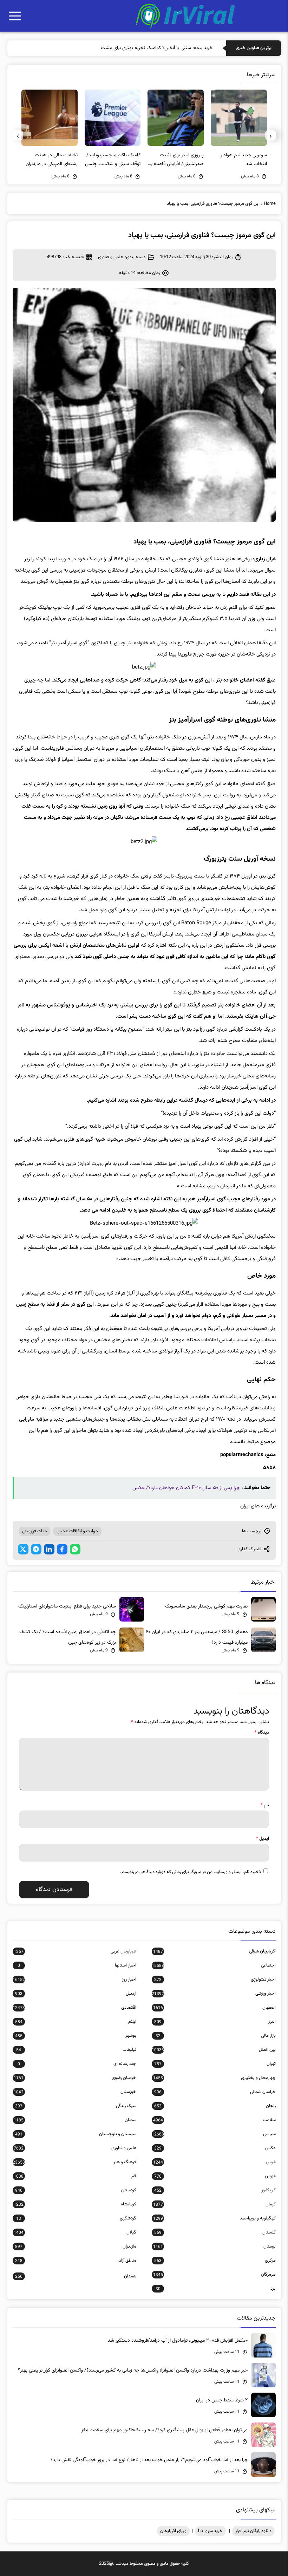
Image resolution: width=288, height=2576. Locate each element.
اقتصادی (74, 2008)
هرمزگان (214, 2275)
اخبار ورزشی (214, 1994)
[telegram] (36, 1549)
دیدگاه (262, 1733)
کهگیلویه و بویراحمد (214, 2218)
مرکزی (215, 2261)
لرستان (214, 2246)
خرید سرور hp (210, 2531)
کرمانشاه (75, 2204)
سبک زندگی (76, 2106)
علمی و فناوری (110, 257)
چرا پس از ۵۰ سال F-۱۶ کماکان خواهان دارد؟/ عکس (186, 1488)
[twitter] (23, 1549)
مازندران (76, 2246)
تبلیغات (76, 2050)
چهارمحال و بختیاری (214, 2078)
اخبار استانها (77, 1965)
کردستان (76, 2190)
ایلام (76, 2022)
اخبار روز (74, 1980)
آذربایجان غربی (75, 1951)
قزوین (215, 2176)
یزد (215, 2289)
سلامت (214, 2120)
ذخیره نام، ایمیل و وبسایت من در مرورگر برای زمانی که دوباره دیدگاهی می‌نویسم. (191, 1872)
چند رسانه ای (77, 2064)
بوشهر (76, 2036)
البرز (215, 2022)
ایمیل (263, 1839)
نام (265, 1805)
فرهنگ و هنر (74, 2162)
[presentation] (270, 135)
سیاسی (214, 2134)
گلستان (215, 2232)
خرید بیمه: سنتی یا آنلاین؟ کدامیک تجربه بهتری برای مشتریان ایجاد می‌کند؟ (141, 48)
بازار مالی (215, 2036)
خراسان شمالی (215, 2092)
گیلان (75, 2232)
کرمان (214, 2204)
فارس (214, 2162)
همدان (76, 2276)
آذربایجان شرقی (214, 1951)
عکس (215, 2148)
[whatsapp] (75, 1549)
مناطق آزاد (76, 2261)
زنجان (215, 2106)
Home (270, 204)
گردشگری (76, 2218)
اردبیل (76, 1994)
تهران (215, 2064)
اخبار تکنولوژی (215, 1980)
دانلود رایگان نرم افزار (253, 2531)
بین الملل (214, 2050)
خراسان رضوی (75, 2078)
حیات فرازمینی (35, 1531)
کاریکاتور (215, 2190)
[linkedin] (49, 1549)
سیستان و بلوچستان (76, 2134)
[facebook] (62, 1549)
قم (75, 2176)
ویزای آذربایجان (173, 2531)
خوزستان (75, 2092)
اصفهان (214, 2008)
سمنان (75, 2120)
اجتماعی (214, 1965)
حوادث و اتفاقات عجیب (77, 1531)
